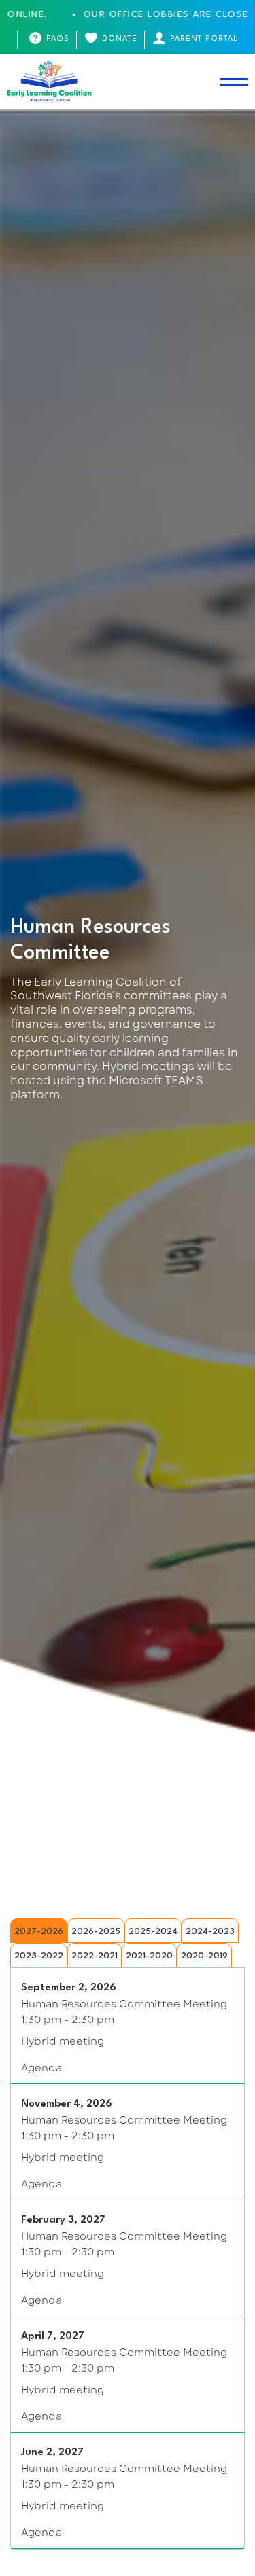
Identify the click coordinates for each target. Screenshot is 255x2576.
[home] (49, 82)
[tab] (39, 1931)
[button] (234, 82)
